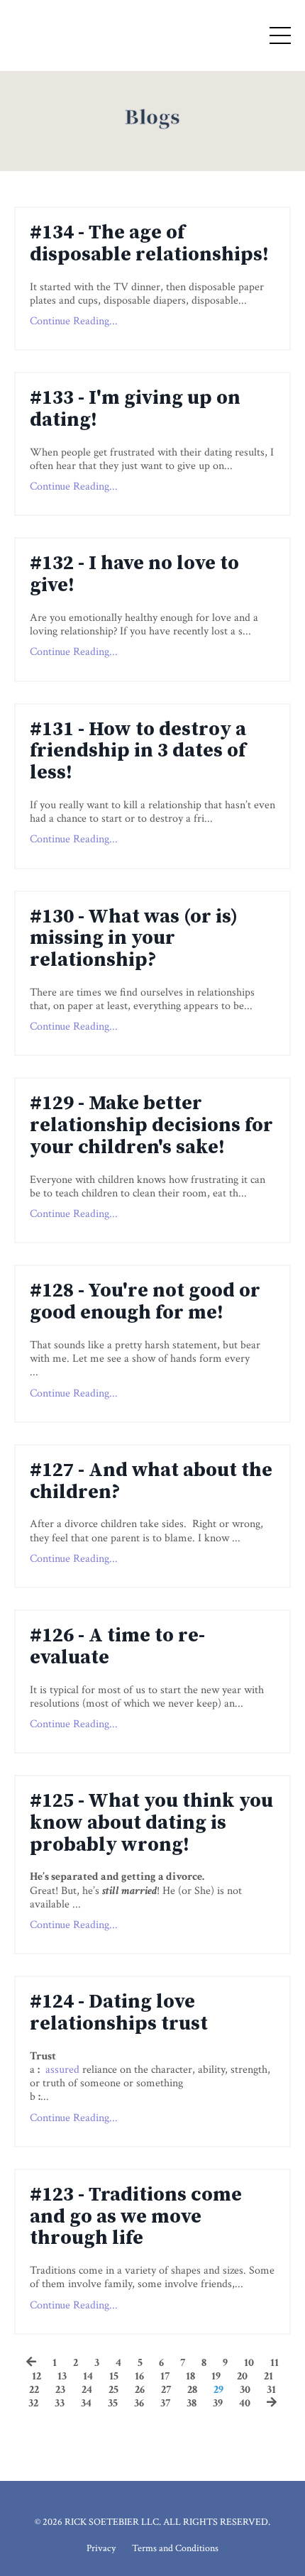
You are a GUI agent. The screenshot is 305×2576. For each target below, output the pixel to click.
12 (37, 2376)
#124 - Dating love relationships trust (119, 2013)
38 (192, 2403)
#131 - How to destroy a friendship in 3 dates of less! (138, 752)
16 (139, 2376)
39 (218, 2403)
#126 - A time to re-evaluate (117, 1647)
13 (62, 2376)
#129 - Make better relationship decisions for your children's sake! (151, 1125)
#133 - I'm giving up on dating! (135, 409)
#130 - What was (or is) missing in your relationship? (134, 939)
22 (34, 2390)
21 (268, 2376)
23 (60, 2390)
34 (86, 2403)
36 (139, 2403)
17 (165, 2376)
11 (274, 2363)
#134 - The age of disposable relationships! (149, 244)
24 (87, 2390)
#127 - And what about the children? (151, 1482)
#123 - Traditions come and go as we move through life (136, 2217)
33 (60, 2403)
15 (114, 2376)
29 (218, 2390)
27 (166, 2390)
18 (190, 2376)
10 (249, 2363)
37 (165, 2403)
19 (216, 2376)
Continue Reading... (74, 321)
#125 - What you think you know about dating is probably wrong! (151, 1823)
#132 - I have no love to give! (134, 575)
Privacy (101, 2548)
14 (88, 2376)
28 (192, 2390)
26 (140, 2390)
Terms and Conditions (175, 2548)
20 (242, 2376)
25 (113, 2390)
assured (62, 2070)
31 (271, 2390)
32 (33, 2403)
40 (245, 2403)
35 (113, 2403)
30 (245, 2390)
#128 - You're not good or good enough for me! (145, 1302)
